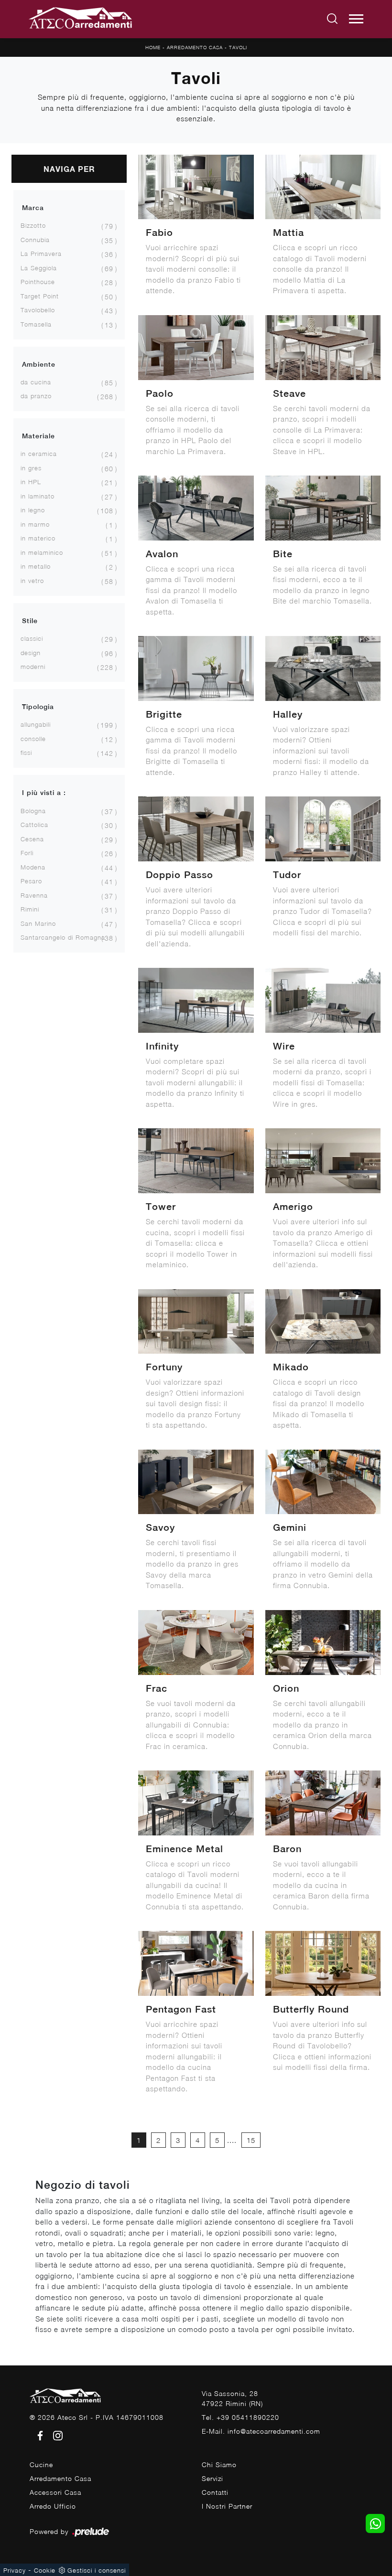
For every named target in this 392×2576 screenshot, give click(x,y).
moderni (33, 667)
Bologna (33, 811)
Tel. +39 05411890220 (240, 2417)
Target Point (40, 296)
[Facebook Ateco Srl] (38, 2435)
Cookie (45, 2570)
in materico (38, 538)
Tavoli (238, 47)
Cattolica (34, 825)
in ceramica (39, 454)
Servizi (212, 2478)
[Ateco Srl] (81, 19)
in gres (31, 468)
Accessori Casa (55, 2492)
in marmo (35, 524)
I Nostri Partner (227, 2506)
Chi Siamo (219, 2465)
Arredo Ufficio (53, 2506)
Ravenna (34, 895)
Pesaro (31, 881)
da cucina (36, 382)
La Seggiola (39, 268)
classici (32, 638)
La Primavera (41, 254)
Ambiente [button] (39, 364)
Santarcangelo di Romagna (63, 937)
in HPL (31, 482)
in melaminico (42, 552)
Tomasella (36, 324)
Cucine (41, 2465)
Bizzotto (33, 225)
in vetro (32, 581)
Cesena (32, 839)
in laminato (38, 496)
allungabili (36, 724)
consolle (33, 739)
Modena (33, 867)
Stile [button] (30, 621)
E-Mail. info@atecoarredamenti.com (261, 2431)
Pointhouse (38, 282)
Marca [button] (33, 208)
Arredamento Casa (195, 47)
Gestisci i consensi (97, 2570)
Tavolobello (38, 310)
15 (251, 2140)
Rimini (30, 909)
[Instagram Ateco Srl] (55, 2435)
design (31, 653)
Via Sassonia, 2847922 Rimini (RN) (232, 2398)
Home (153, 47)
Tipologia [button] (38, 707)
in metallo (36, 566)
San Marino (38, 923)
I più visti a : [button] (44, 793)
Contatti (215, 2492)
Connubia (35, 240)
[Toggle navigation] (356, 19)
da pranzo (36, 396)
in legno (33, 510)
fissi (26, 753)
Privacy (15, 2570)
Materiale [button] (38, 436)
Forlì (27, 853)
